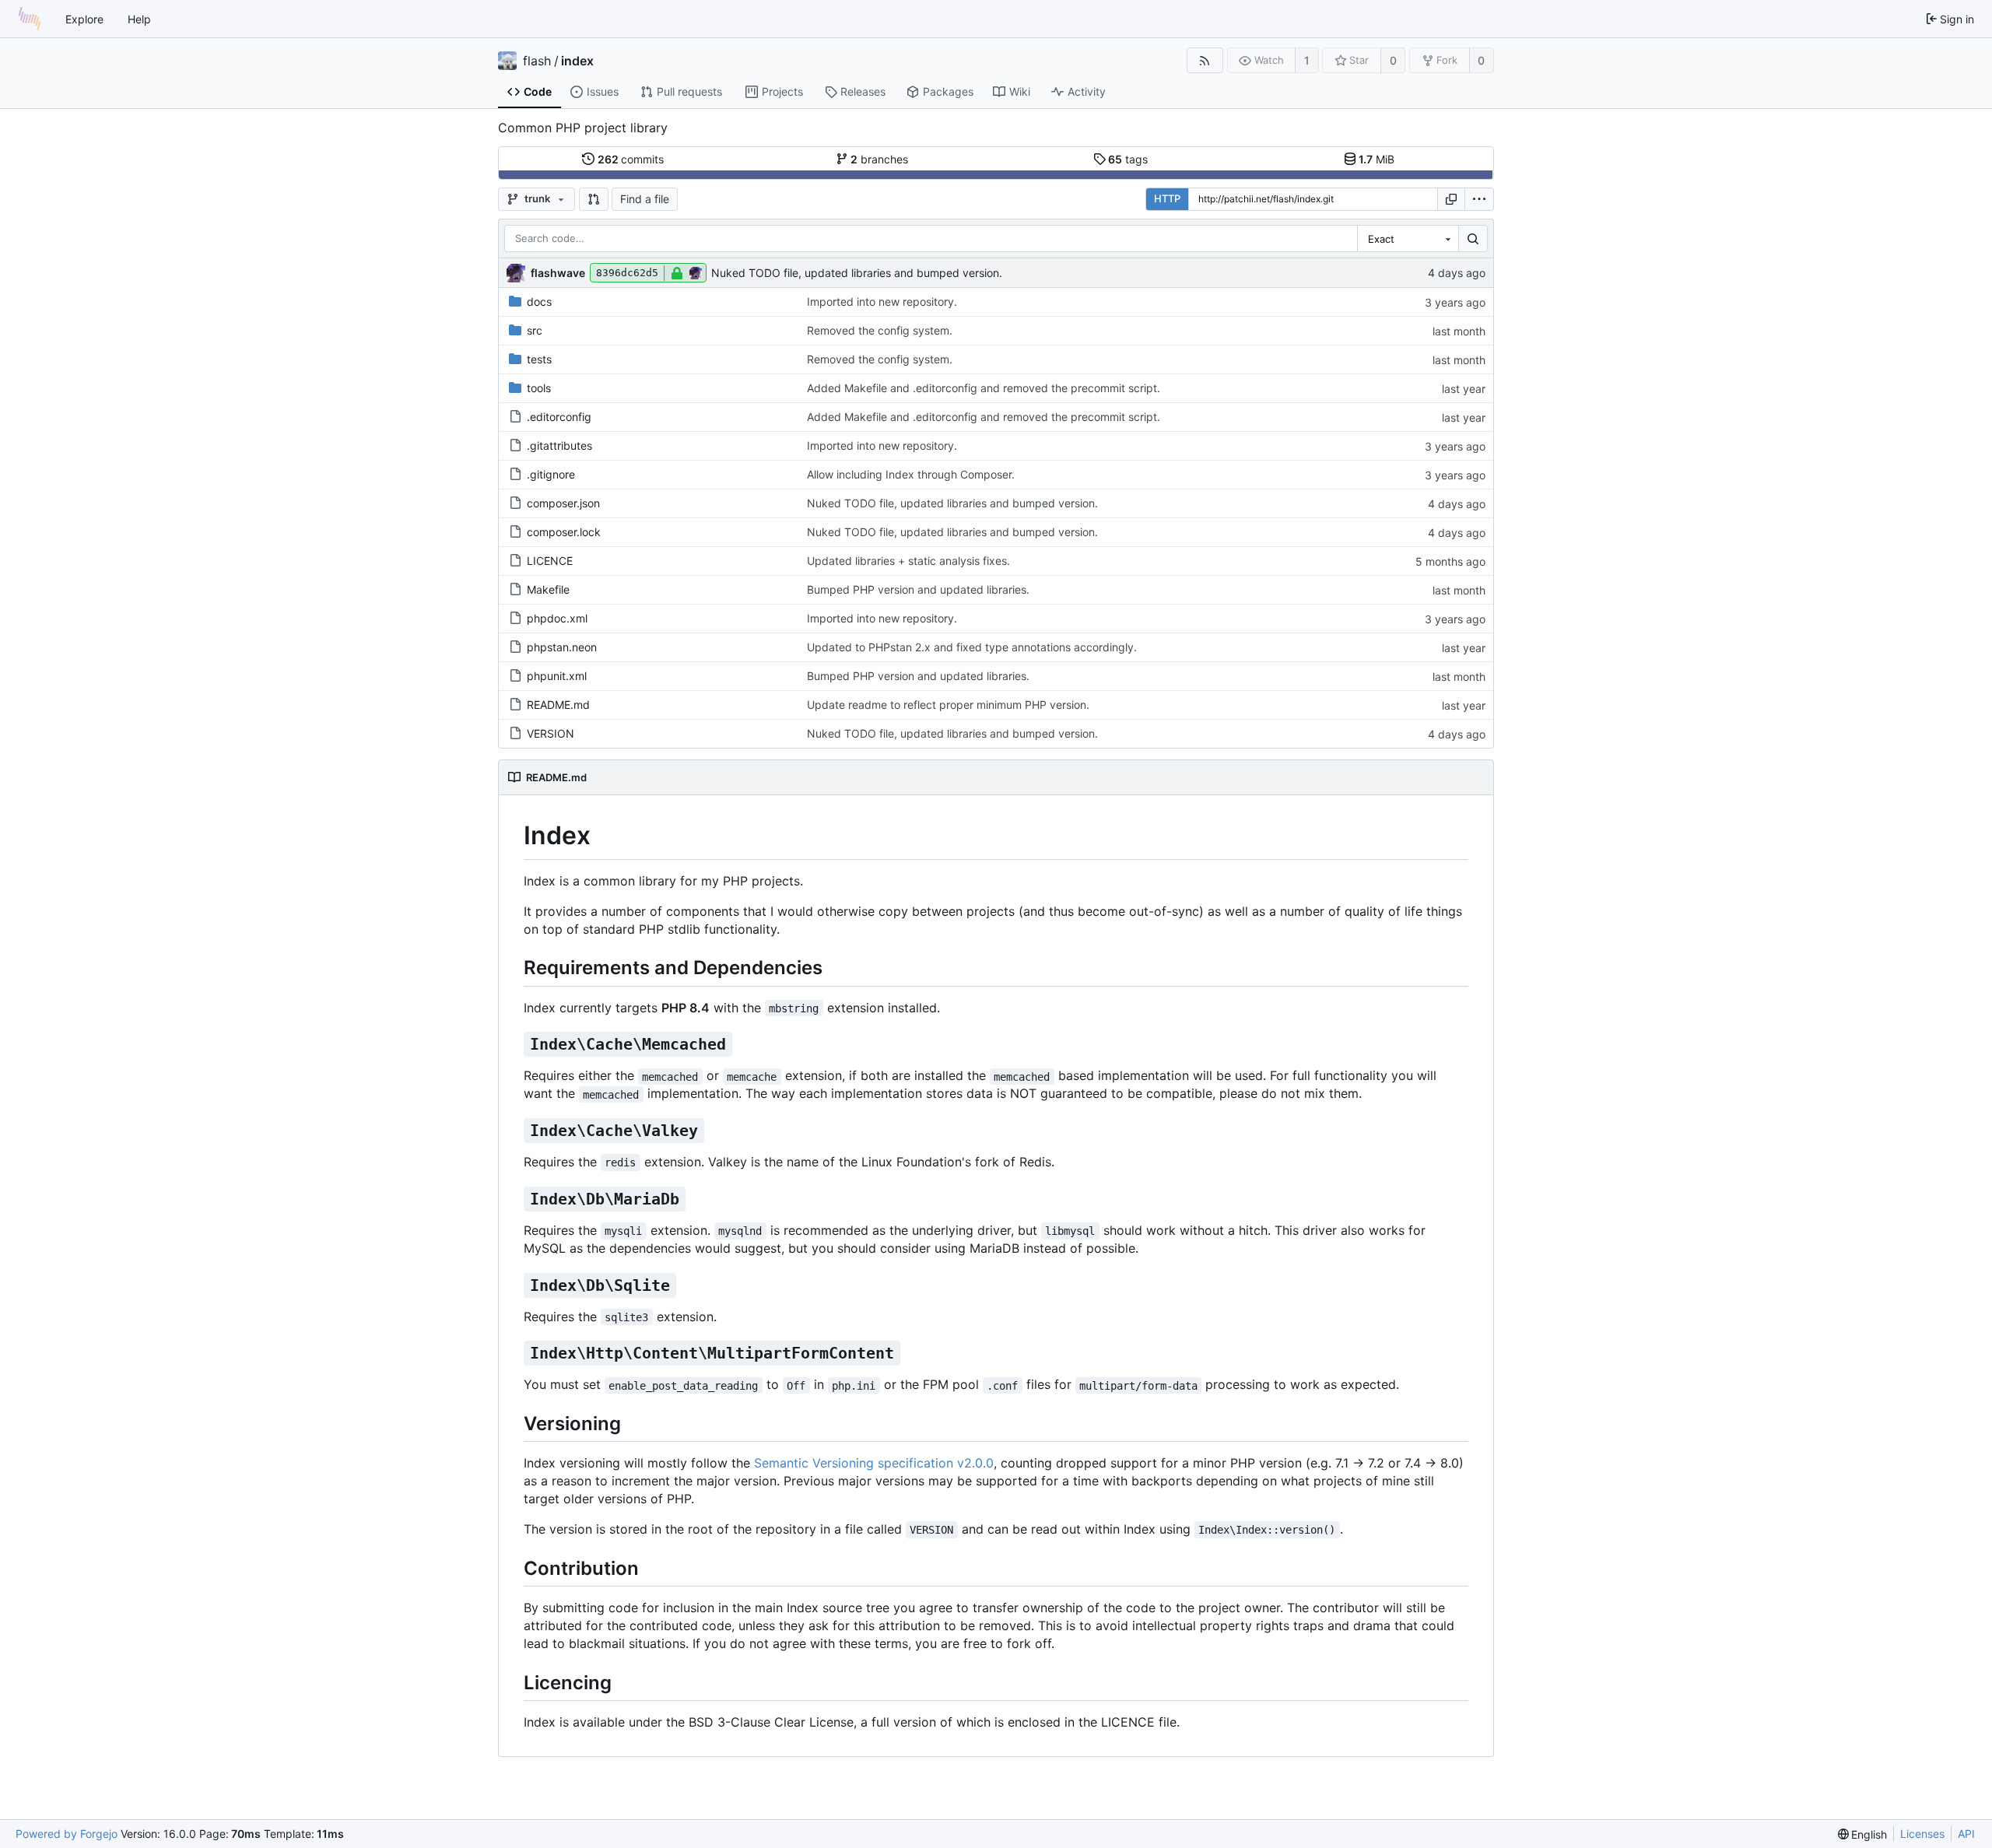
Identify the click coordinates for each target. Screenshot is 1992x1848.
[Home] (30, 19)
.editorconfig (559, 417)
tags (1128, 159)
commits (631, 159)
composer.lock (564, 532)
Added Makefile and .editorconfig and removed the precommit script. (984, 388)
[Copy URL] (1451, 199)
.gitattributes (559, 445)
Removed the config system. (880, 330)
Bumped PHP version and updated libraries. (918, 589)
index (577, 61)
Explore (84, 19)
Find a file (645, 199)
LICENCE (550, 561)
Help (139, 19)
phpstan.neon (562, 647)
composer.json (563, 503)
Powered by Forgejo (67, 1834)
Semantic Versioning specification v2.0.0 (874, 1463)
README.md (558, 705)
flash (537, 61)
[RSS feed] (1205, 60)
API (1966, 1834)
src (535, 330)
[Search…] (1473, 239)
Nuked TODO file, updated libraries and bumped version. (857, 273)
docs (539, 302)
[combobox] (1408, 239)
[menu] (1479, 199)
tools (539, 388)
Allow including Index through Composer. (911, 474)
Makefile (548, 589)
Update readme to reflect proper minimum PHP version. (948, 705)
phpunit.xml (557, 676)
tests (539, 359)
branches (879, 159)
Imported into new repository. (882, 302)
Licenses (1922, 1834)
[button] (594, 199)
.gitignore (551, 474)
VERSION (551, 733)
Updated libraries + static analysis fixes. (908, 561)
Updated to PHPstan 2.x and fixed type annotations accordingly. (972, 647)
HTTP (1167, 198)
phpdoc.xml (557, 618)
